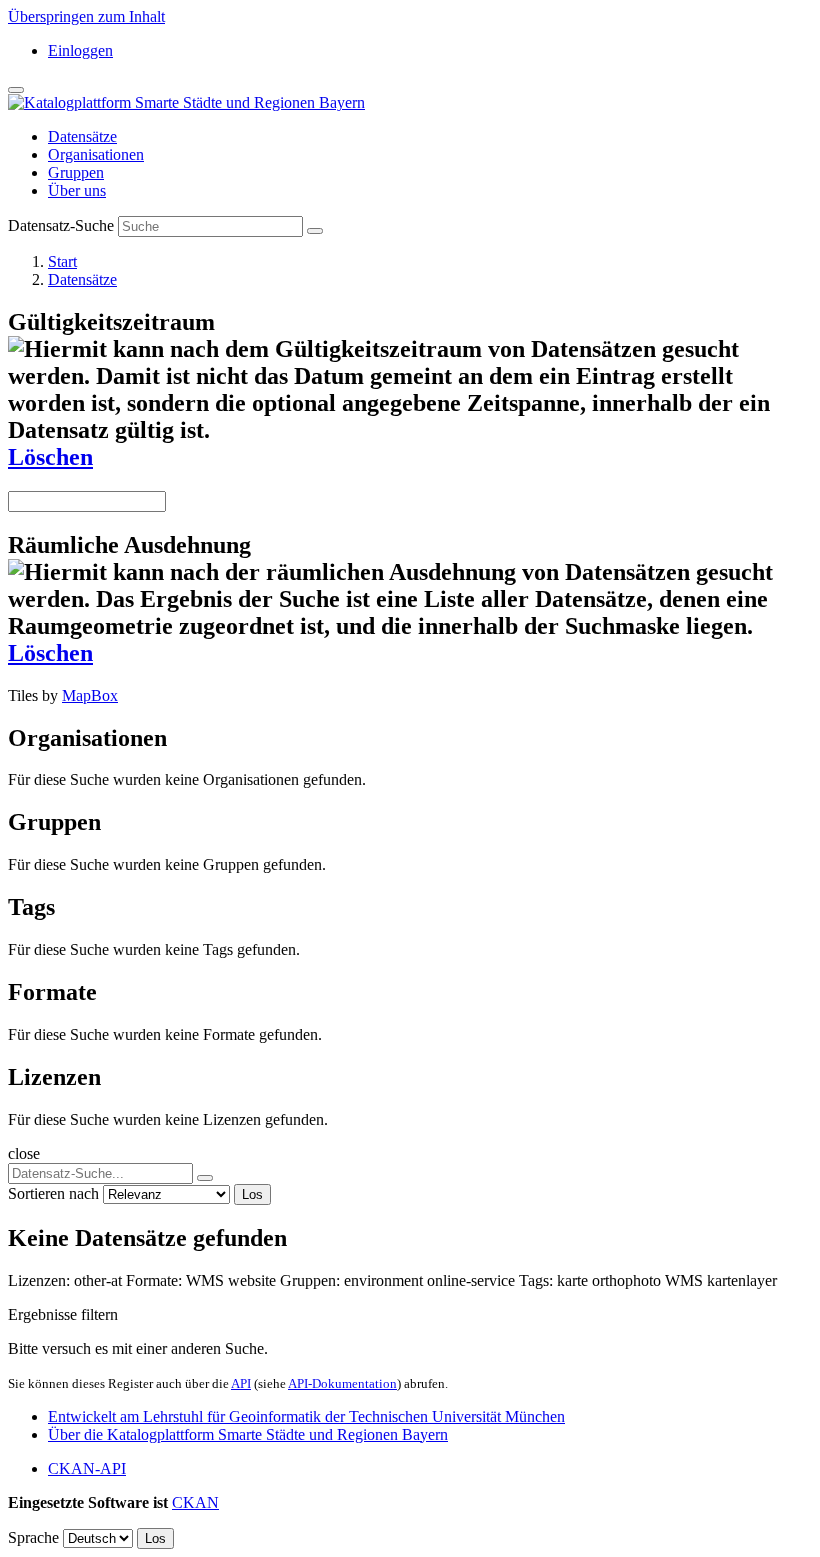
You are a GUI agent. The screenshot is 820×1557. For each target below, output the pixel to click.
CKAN (195, 1502)
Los (252, 1194)
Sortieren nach (53, 1193)
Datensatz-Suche (61, 225)
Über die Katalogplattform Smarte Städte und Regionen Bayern (248, 1434)
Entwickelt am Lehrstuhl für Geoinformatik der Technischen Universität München (306, 1416)
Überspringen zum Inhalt (86, 16)
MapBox (90, 695)
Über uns (77, 190)
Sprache (33, 1537)
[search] (205, 1178)
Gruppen (76, 172)
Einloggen (80, 50)
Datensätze (82, 136)
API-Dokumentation (342, 1383)
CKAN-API (87, 1468)
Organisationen (96, 154)
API (241, 1383)
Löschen (50, 457)
